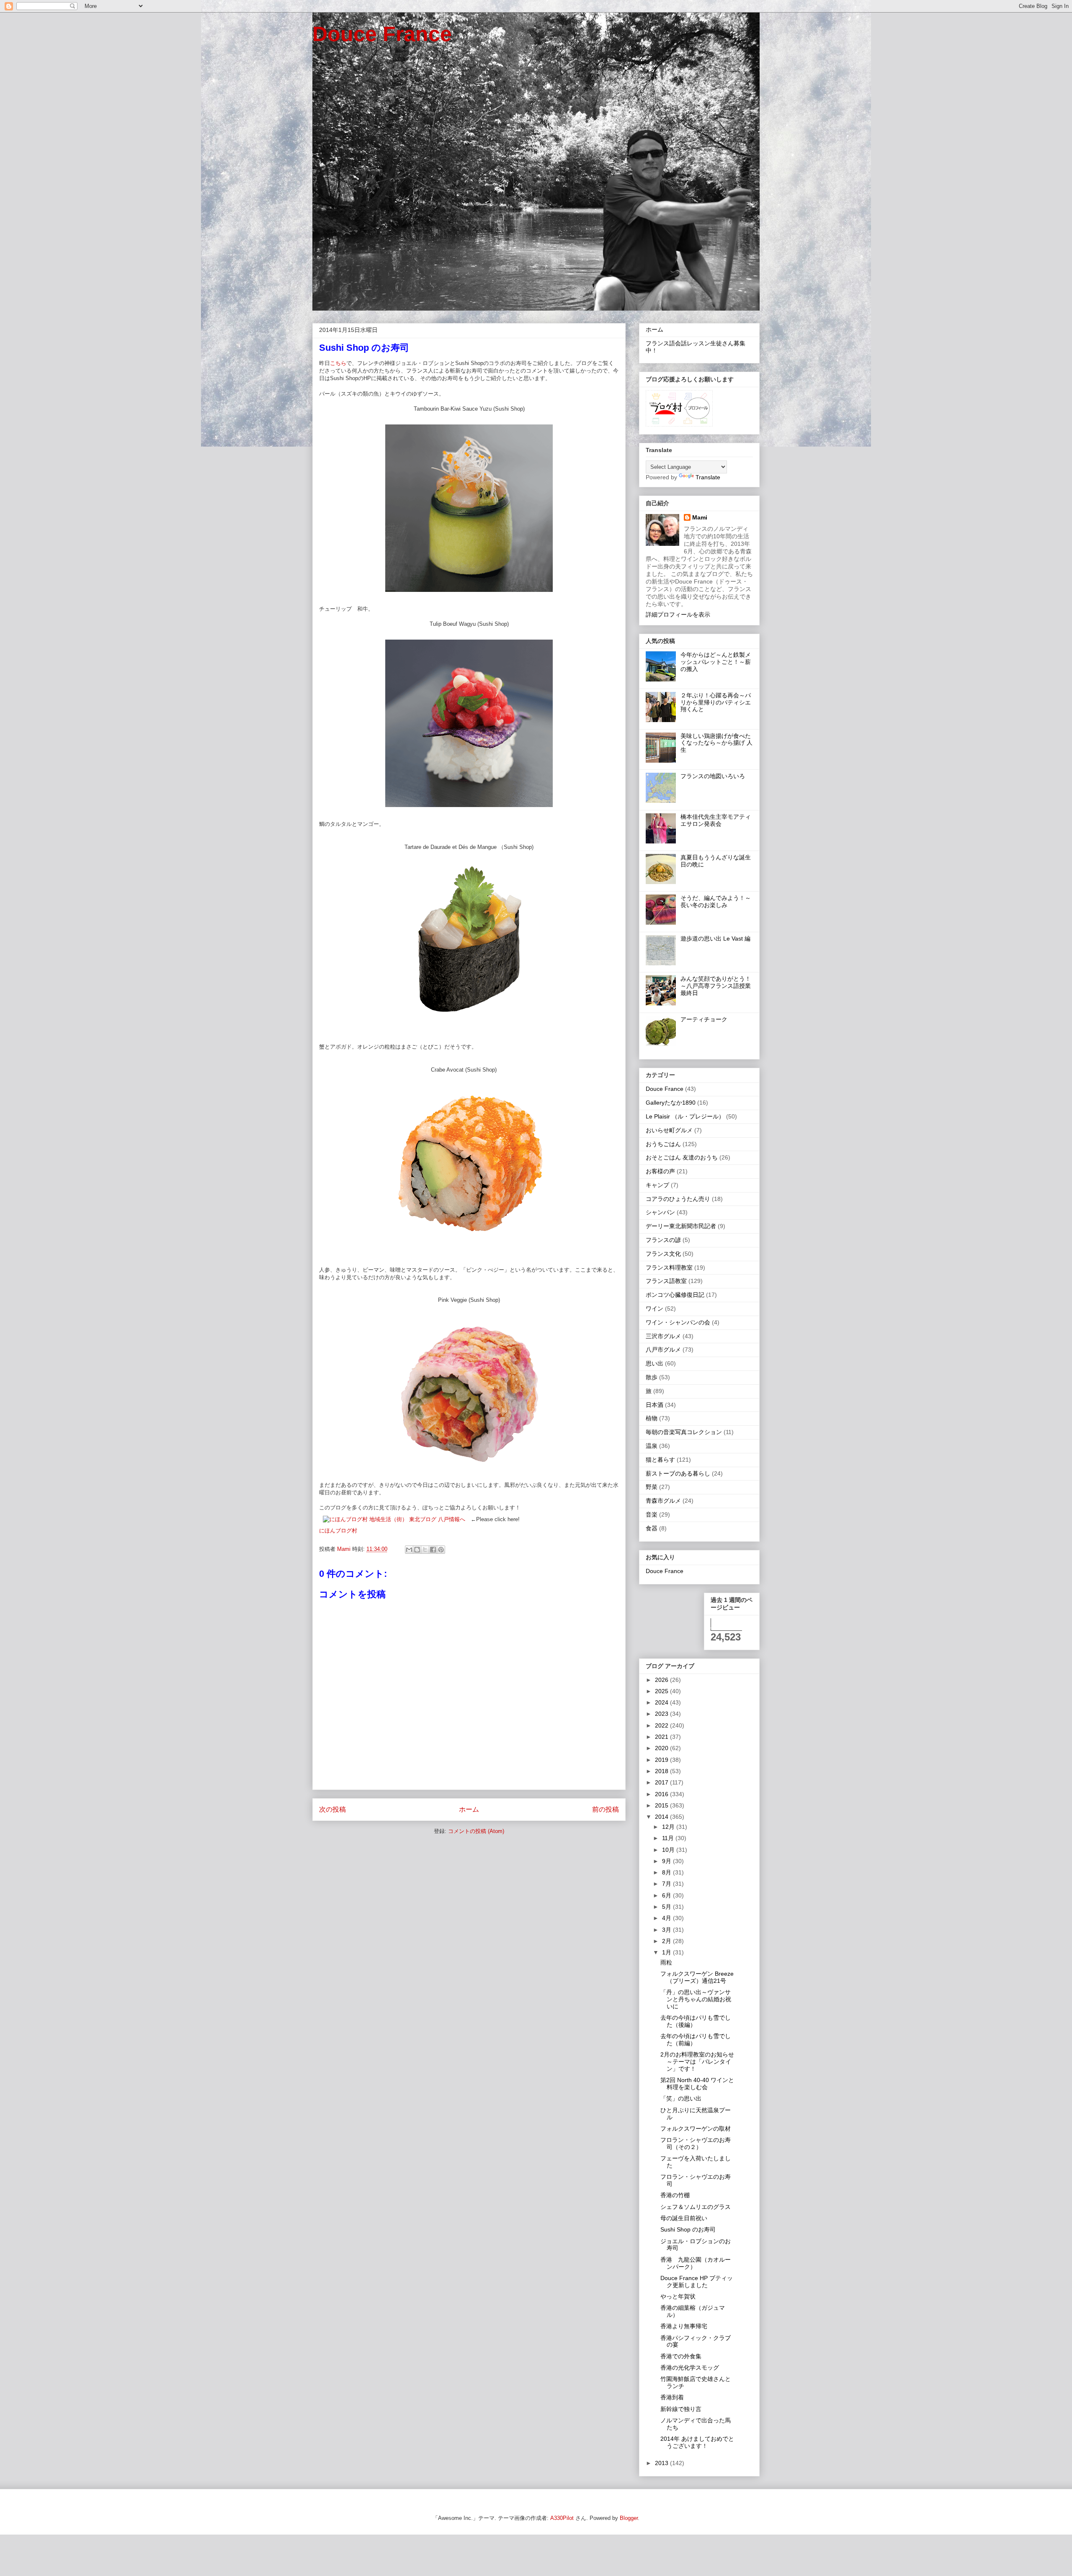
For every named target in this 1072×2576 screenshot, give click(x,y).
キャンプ (657, 1185)
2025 (662, 1691)
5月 (667, 1907)
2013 (662, 2463)
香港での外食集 (681, 2356)
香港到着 (672, 2397)
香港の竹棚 (675, 2195)
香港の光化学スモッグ (690, 2368)
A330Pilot (562, 2518)
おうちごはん (663, 1144)
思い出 (655, 1363)
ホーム (469, 1809)
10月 (669, 1850)
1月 (667, 1952)
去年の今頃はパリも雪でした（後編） (696, 2021)
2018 (662, 1771)
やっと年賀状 (678, 2296)
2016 (662, 1794)
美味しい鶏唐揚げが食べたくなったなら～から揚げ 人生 (716, 743)
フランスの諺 (663, 1240)
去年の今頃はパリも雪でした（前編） (696, 2040)
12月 (669, 1827)
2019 (662, 1760)
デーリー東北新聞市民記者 (681, 1226)
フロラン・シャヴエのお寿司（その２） (696, 2143)
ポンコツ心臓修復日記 (675, 1295)
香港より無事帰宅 (684, 2326)
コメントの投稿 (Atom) (476, 1831)
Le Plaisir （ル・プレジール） (685, 1116)
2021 (662, 1737)
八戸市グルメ (663, 1350)
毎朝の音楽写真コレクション (684, 1432)
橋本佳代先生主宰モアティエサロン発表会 (716, 820)
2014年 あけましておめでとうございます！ (697, 2442)
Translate (708, 477)
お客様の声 (660, 1171)
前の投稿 (606, 1809)
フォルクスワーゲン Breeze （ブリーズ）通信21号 (697, 1977)
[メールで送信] (409, 1550)
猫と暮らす (660, 1460)
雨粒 (666, 1962)
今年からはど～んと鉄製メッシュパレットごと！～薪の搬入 (716, 662)
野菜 (652, 1487)
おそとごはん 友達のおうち (682, 1157)
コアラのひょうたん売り (678, 1199)
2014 (662, 1817)
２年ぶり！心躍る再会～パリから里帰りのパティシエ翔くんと (716, 702)
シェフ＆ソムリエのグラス (696, 2207)
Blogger (629, 2518)
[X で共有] (425, 1550)
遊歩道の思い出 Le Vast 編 (715, 938)
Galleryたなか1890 (671, 1103)
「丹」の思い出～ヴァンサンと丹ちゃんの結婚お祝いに (696, 1999)
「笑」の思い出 (681, 2098)
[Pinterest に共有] (441, 1550)
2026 (662, 1680)
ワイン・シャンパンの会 (678, 1322)
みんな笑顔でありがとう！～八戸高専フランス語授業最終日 (716, 986)
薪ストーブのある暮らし (678, 1473)
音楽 (652, 1514)
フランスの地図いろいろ (713, 776)
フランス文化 (663, 1254)
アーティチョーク (704, 1019)
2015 (662, 1805)
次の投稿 (332, 1809)
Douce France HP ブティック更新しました (697, 2282)
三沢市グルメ (663, 1336)
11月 (669, 1838)
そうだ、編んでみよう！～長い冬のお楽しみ (716, 901)
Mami (700, 517)
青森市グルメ (663, 1501)
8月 (667, 1872)
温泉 (652, 1446)
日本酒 (655, 1405)
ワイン (655, 1309)
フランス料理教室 (669, 1267)
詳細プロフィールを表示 (678, 614)
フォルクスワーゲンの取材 (696, 2129)
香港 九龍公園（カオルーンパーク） (696, 2263)
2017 (662, 1782)
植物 (652, 1418)
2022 (662, 1725)
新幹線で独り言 (681, 2409)
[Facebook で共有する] (433, 1550)
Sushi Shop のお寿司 (688, 2229)
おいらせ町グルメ (669, 1130)
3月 (667, 1930)
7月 (667, 1884)
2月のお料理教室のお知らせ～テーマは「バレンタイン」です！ (697, 2062)
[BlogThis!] (417, 1550)
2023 (662, 1714)
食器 (652, 1528)
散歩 (652, 1377)
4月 (667, 1918)
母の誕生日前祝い (684, 2218)
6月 (667, 1895)
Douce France (382, 34)
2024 (662, 1702)
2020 (662, 1748)
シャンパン (660, 1212)
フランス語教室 (666, 1281)
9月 (667, 1861)
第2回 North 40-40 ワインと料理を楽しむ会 (697, 2084)
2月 (667, 1941)
